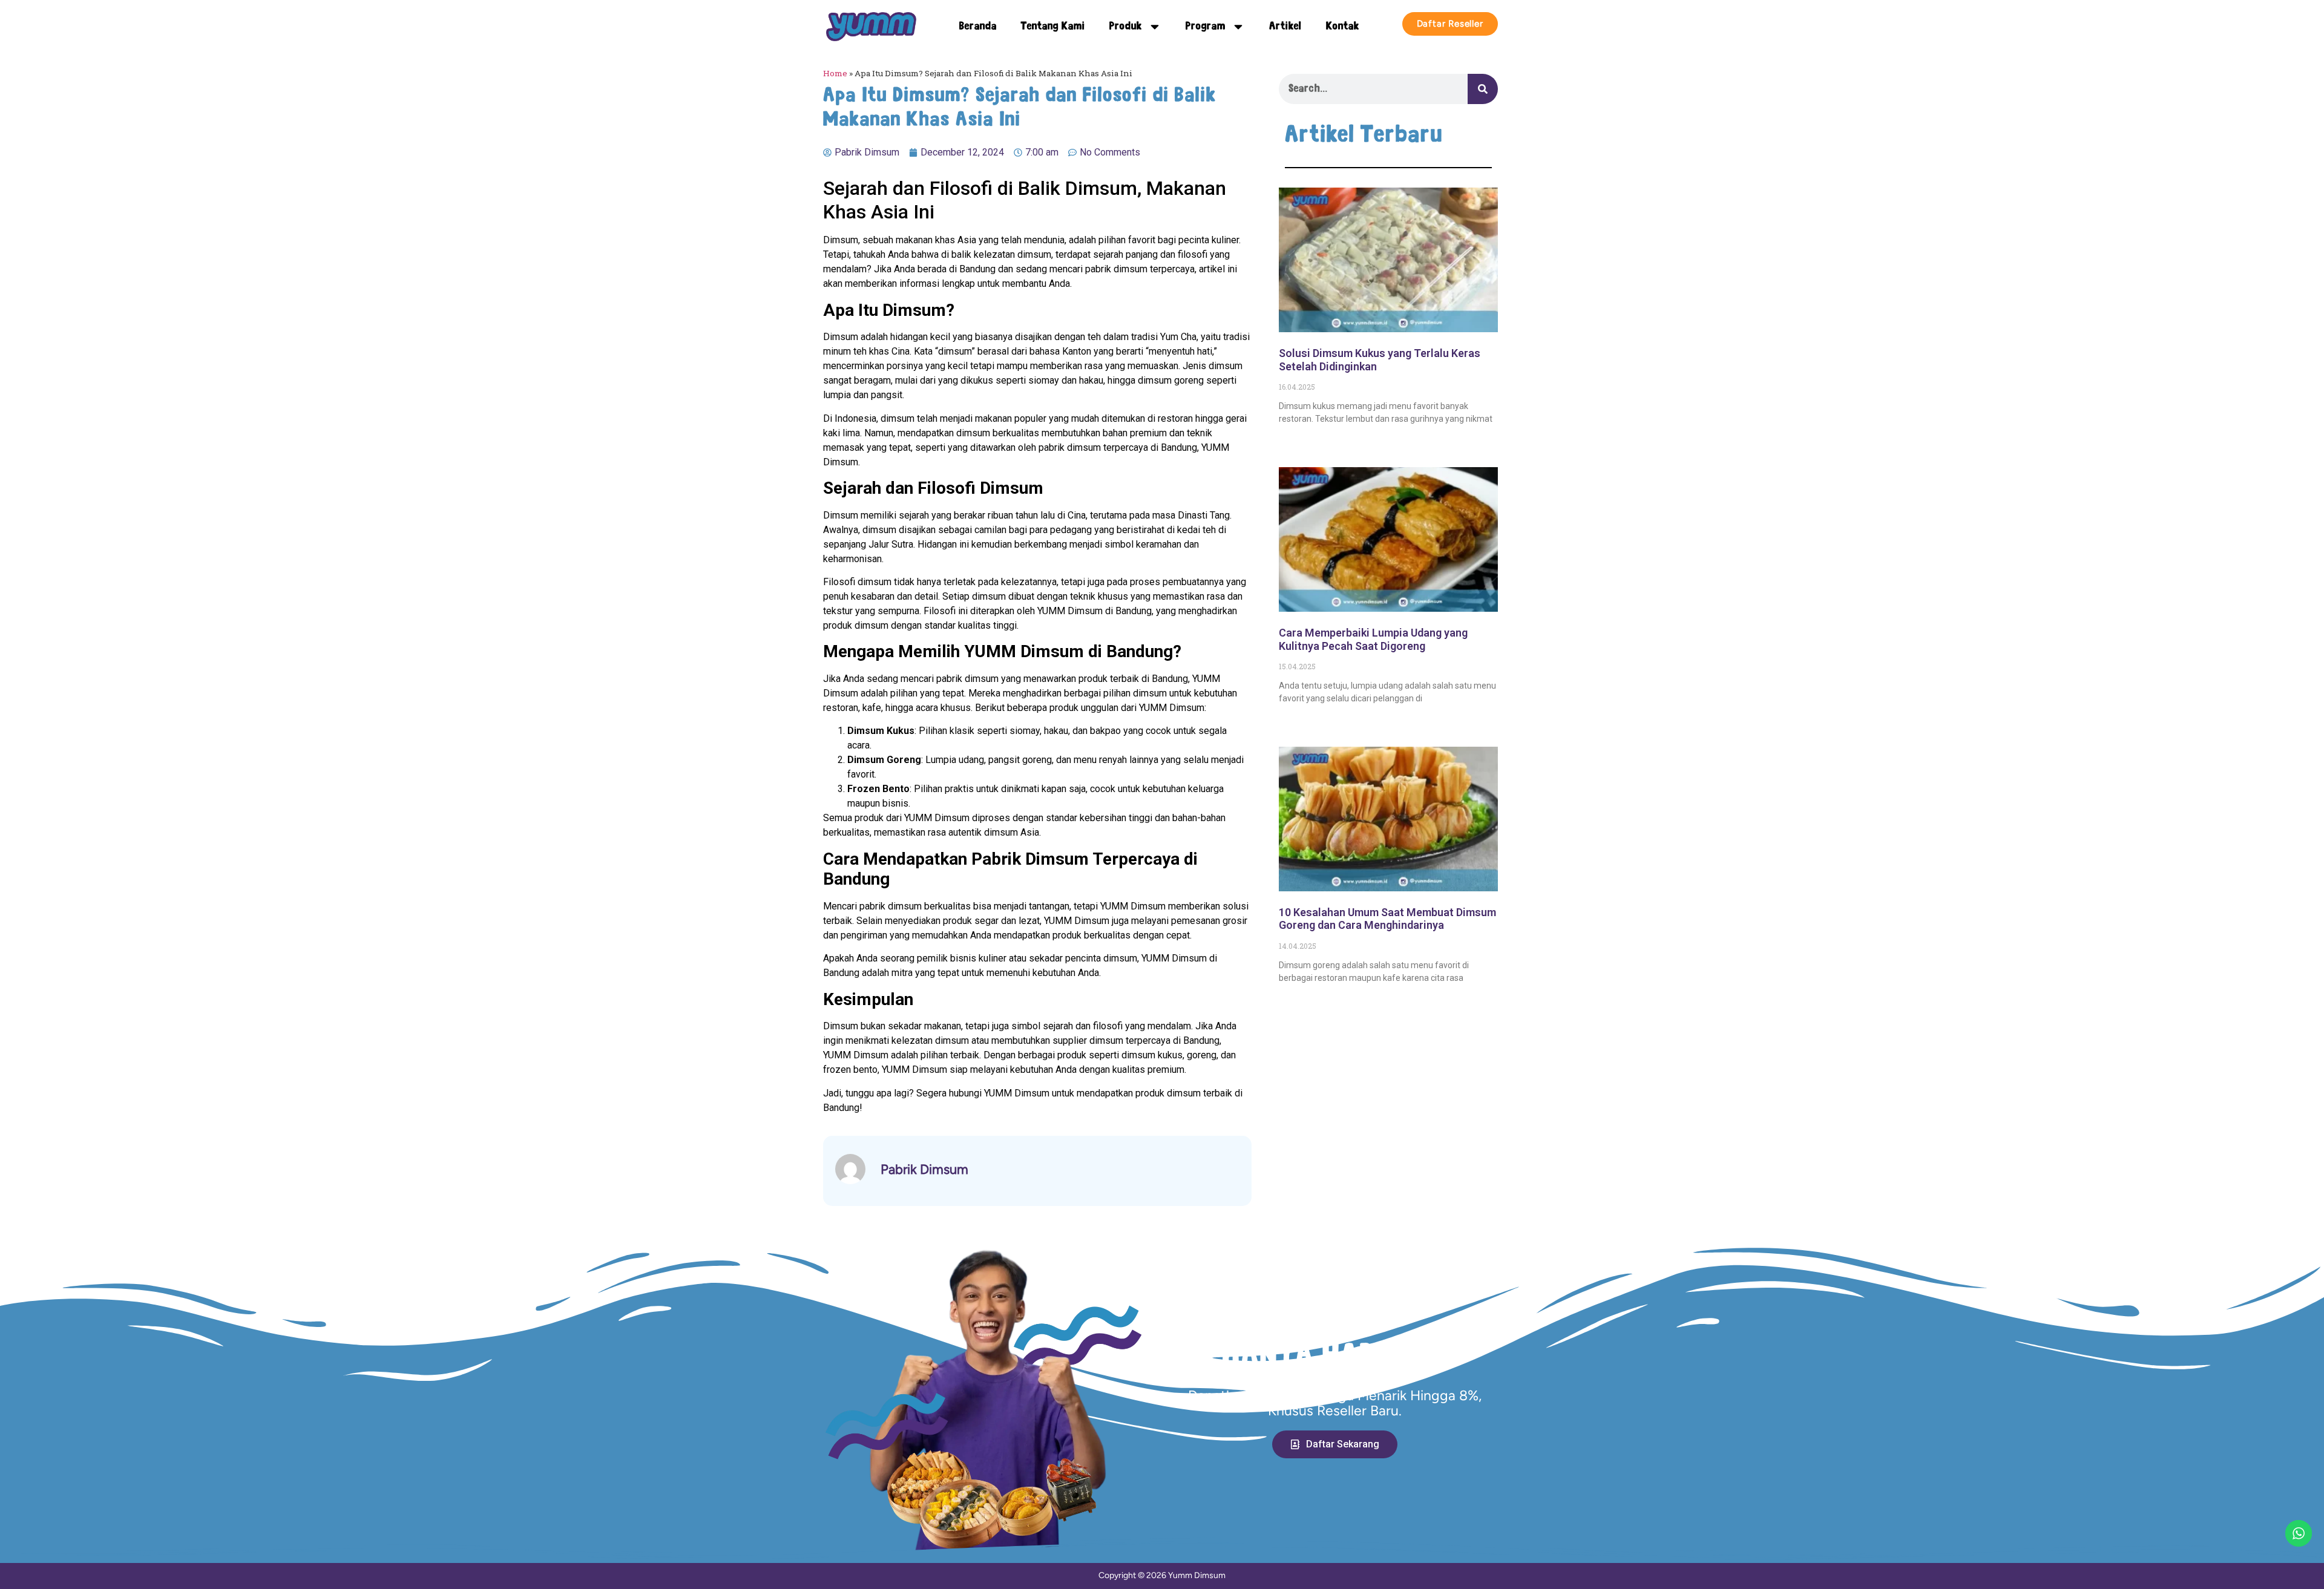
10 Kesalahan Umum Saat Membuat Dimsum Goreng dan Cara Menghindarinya (1387, 919)
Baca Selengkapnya (1318, 439)
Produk (1126, 27)
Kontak (1343, 27)
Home (835, 73)
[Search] (1483, 89)
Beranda (978, 27)
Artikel (1285, 27)
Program (1206, 27)
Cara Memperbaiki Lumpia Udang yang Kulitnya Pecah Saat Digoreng (1373, 639)
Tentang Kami (1053, 27)
